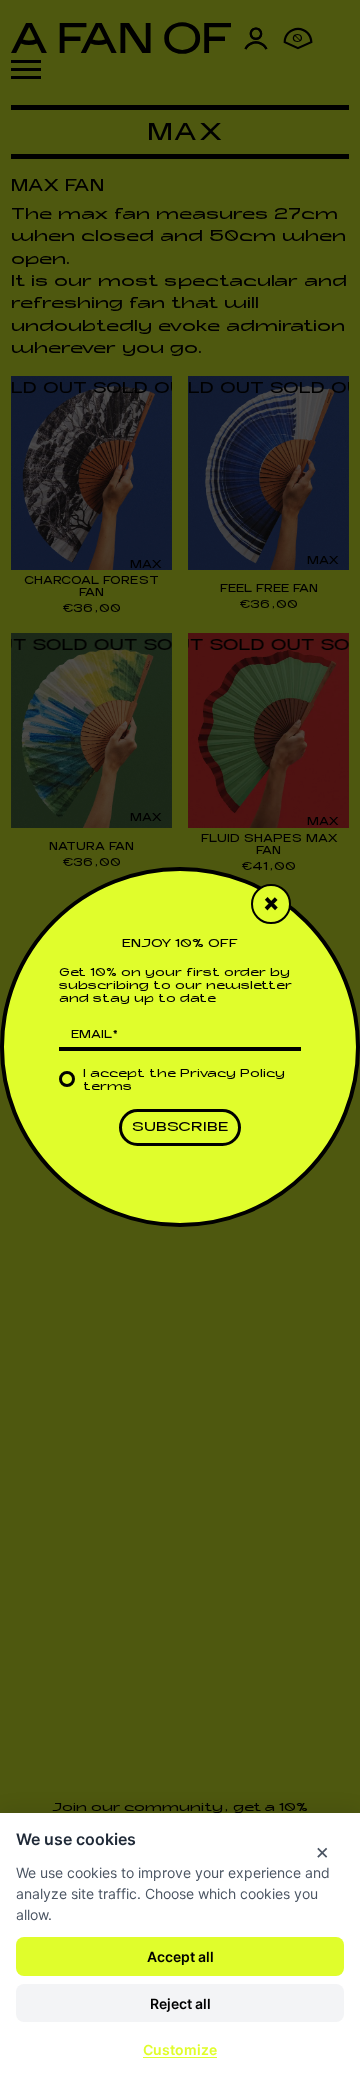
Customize (180, 2049)
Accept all (180, 1956)
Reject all (180, 2003)
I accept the (184, 1080)
